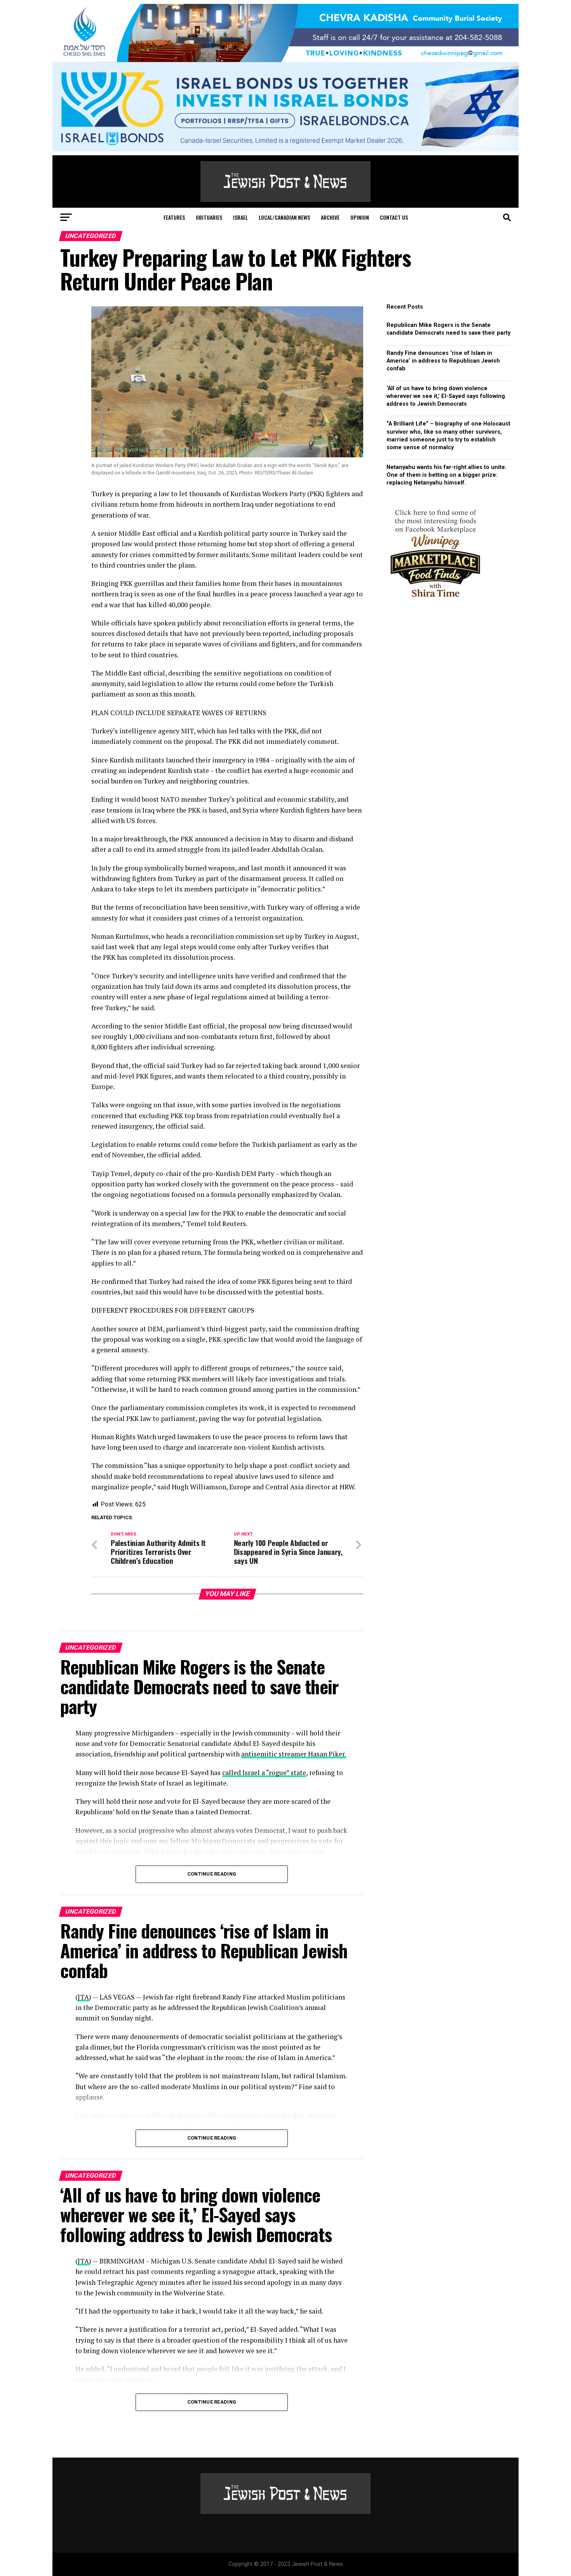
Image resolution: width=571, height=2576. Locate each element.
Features (174, 217)
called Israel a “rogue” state (264, 1773)
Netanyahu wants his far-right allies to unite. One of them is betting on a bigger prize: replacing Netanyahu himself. (447, 475)
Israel (240, 217)
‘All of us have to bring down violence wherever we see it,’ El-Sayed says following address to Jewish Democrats (446, 396)
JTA (83, 1997)
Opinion (360, 217)
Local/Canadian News (284, 217)
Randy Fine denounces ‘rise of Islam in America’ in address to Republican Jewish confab (443, 361)
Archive (330, 217)
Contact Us (394, 217)
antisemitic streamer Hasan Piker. (294, 1754)
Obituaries (209, 217)
